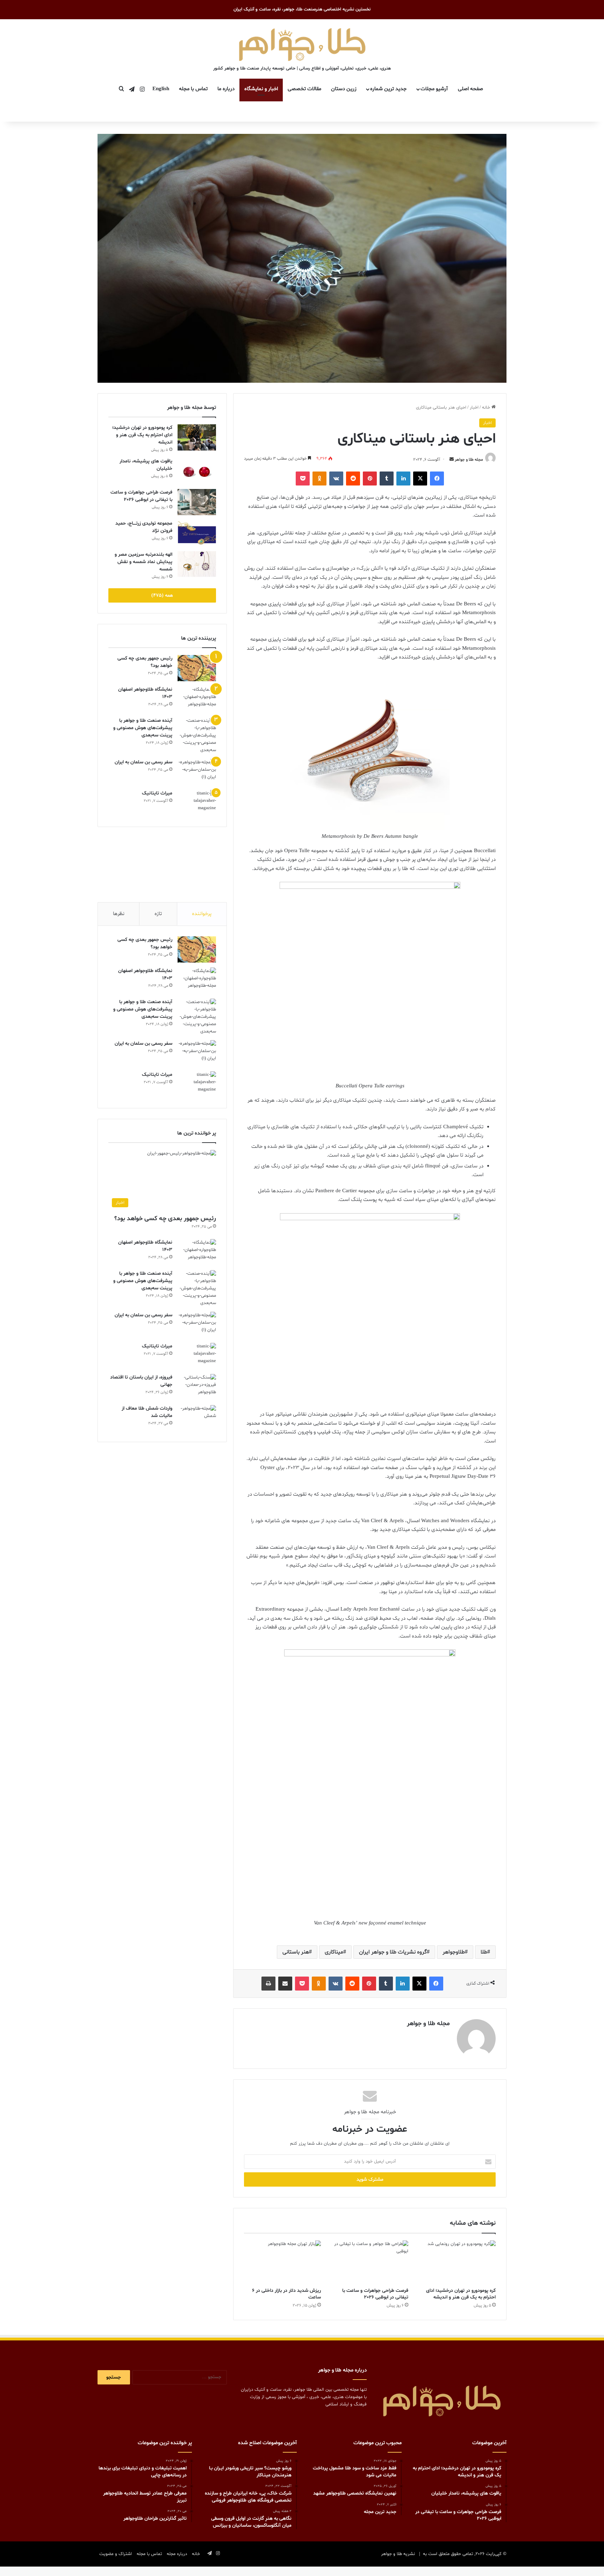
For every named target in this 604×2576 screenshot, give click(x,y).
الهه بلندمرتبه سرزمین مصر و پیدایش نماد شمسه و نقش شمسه (143, 562)
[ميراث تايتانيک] (197, 803)
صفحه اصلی (470, 89)
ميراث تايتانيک (157, 793)
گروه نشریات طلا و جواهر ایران (393, 1952)
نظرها (119, 914)
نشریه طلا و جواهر (398, 2554)
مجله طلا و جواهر (469, 460)
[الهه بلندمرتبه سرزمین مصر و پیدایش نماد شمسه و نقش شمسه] (197, 564)
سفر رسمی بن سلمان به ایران (143, 762)
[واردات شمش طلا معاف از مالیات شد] (197, 1418)
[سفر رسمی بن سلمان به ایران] (197, 772)
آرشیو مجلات (434, 89)
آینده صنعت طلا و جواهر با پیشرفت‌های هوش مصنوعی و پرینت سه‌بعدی (143, 728)
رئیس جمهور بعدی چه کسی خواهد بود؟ (165, 1219)
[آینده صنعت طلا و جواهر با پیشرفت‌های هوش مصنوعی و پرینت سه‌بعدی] (197, 736)
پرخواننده (202, 914)
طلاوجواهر (454, 1952)
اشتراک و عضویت (116, 2554)
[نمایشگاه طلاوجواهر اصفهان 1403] (197, 699)
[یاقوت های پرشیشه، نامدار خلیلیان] (197, 471)
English (161, 89)
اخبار (474, 408)
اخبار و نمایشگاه (261, 89)
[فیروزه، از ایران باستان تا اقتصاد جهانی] (197, 1387)
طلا (484, 1952)
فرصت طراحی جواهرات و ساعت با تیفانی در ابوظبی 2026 (375, 2294)
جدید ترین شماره (388, 89)
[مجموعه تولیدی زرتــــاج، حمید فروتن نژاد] (197, 533)
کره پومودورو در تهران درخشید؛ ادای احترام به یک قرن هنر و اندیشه (461, 2294)
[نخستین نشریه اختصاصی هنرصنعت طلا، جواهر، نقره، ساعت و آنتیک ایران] (302, 43)
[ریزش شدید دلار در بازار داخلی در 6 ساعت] (282, 2262)
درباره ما (226, 89)
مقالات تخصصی (304, 89)
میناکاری (334, 1952)
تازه (158, 914)
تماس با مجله (193, 89)
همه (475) (162, 595)
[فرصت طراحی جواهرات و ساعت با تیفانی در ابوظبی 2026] (370, 2262)
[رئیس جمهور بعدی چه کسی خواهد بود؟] (197, 668)
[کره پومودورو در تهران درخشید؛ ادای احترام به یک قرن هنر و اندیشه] (457, 2262)
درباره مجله (177, 2554)
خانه (487, 408)
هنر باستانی (296, 1952)
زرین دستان (344, 89)
